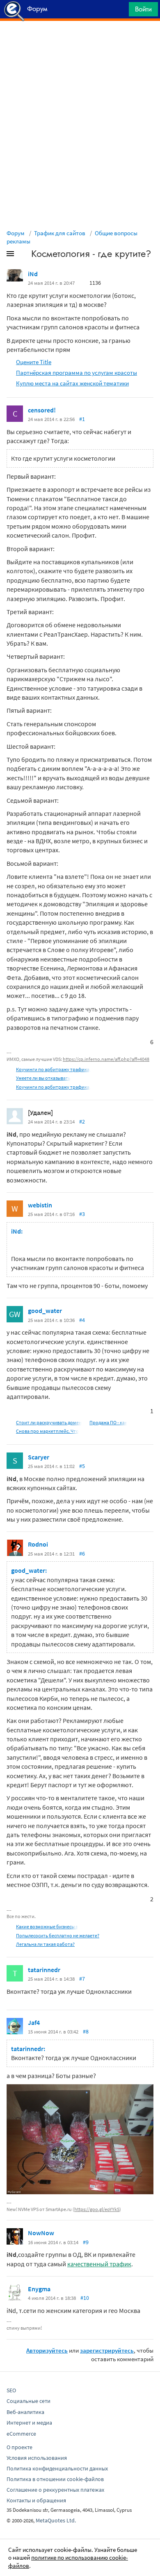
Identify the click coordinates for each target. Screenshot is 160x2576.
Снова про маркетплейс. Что (47, 1431)
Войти (143, 9)
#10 (85, 2298)
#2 (82, 1121)
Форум (16, 233)
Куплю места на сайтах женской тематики (72, 383)
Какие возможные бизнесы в (47, 1926)
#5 (82, 1466)
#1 (82, 419)
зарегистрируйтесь (107, 2350)
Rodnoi (38, 1544)
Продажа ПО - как (108, 1422)
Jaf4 (34, 2022)
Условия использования (37, 2458)
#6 (82, 1554)
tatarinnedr (44, 1970)
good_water (45, 1311)
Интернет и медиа (29, 2423)
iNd (33, 274)
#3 (82, 1214)
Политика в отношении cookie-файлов (55, 2479)
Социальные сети (29, 2401)
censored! (42, 410)
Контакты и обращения (36, 2500)
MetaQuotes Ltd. (56, 2520)
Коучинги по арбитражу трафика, (53, 1069)
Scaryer (39, 1457)
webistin (40, 1205)
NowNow (41, 2233)
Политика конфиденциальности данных (57, 2468)
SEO (11, 2390)
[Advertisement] (80, 41)
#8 (86, 2031)
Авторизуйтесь (47, 2350)
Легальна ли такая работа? (45, 1944)
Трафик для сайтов (60, 233)
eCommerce (21, 2434)
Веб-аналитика (25, 2412)
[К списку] (24, 255)
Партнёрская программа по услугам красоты (77, 373)
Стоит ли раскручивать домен (49, 1422)
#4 (82, 1320)
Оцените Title (34, 362)
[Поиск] (120, 11)
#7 (82, 1979)
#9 (86, 2242)
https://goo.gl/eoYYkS (97, 2209)
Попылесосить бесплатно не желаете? (58, 1935)
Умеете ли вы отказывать (43, 1078)
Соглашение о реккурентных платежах (55, 2490)
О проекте (19, 2447)
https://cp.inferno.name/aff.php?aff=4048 (106, 1059)
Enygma (39, 2289)
